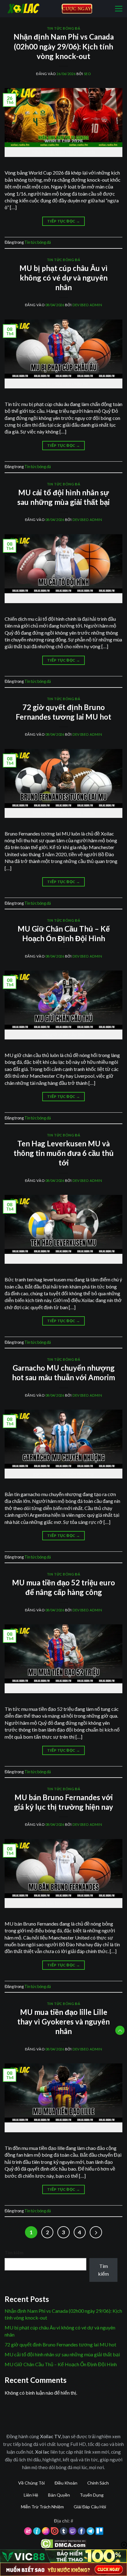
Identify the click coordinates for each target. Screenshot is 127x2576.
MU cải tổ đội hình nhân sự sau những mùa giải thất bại (62, 2354)
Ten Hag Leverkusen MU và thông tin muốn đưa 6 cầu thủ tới (64, 1153)
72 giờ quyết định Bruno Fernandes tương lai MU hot (60, 2344)
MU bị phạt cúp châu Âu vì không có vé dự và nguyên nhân (63, 278)
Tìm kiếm (14, 2253)
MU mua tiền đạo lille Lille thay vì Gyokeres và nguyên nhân (63, 2022)
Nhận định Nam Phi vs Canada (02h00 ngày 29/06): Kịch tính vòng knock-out (64, 46)
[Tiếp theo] (96, 2232)
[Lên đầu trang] (120, 2030)
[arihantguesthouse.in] (31, 8)
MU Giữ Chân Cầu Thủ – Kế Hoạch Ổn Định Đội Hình (61, 2364)
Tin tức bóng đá (63, 28)
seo (87, 74)
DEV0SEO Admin (87, 305)
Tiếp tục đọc (63, 221)
